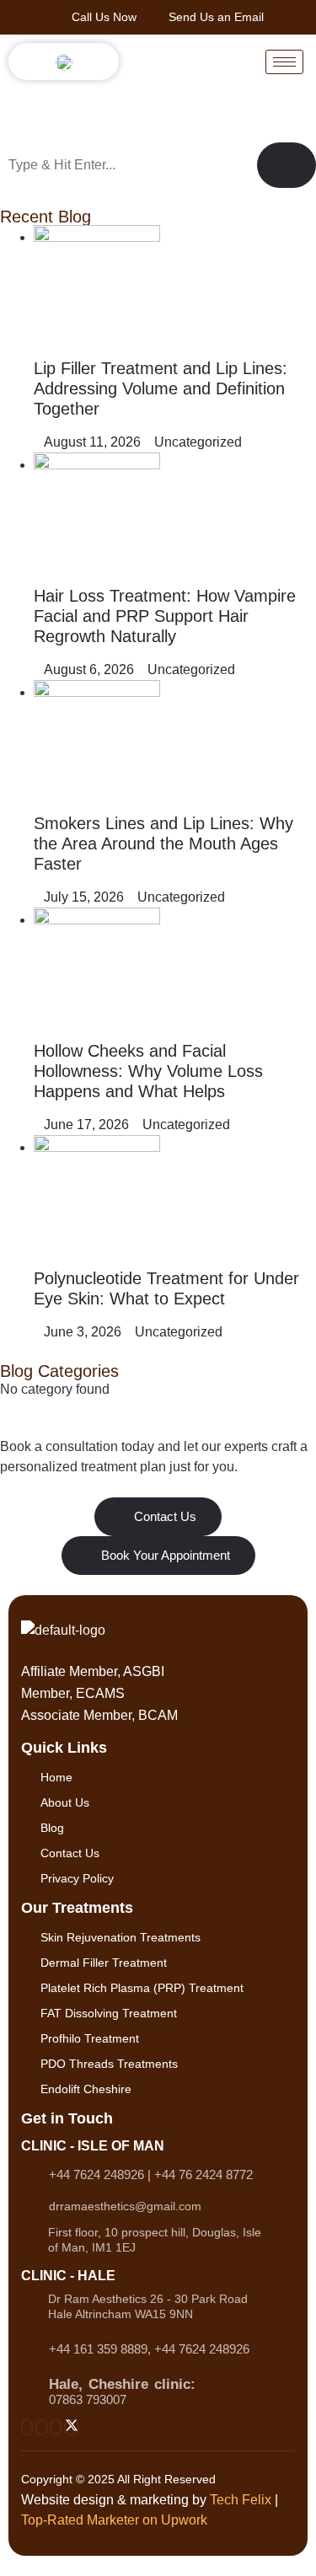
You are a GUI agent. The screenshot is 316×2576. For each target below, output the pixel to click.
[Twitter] (72, 2427)
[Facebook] (41, 2427)
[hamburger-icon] (284, 62)
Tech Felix (241, 2500)
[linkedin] (56, 2427)
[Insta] (27, 2427)
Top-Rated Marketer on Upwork (114, 2520)
